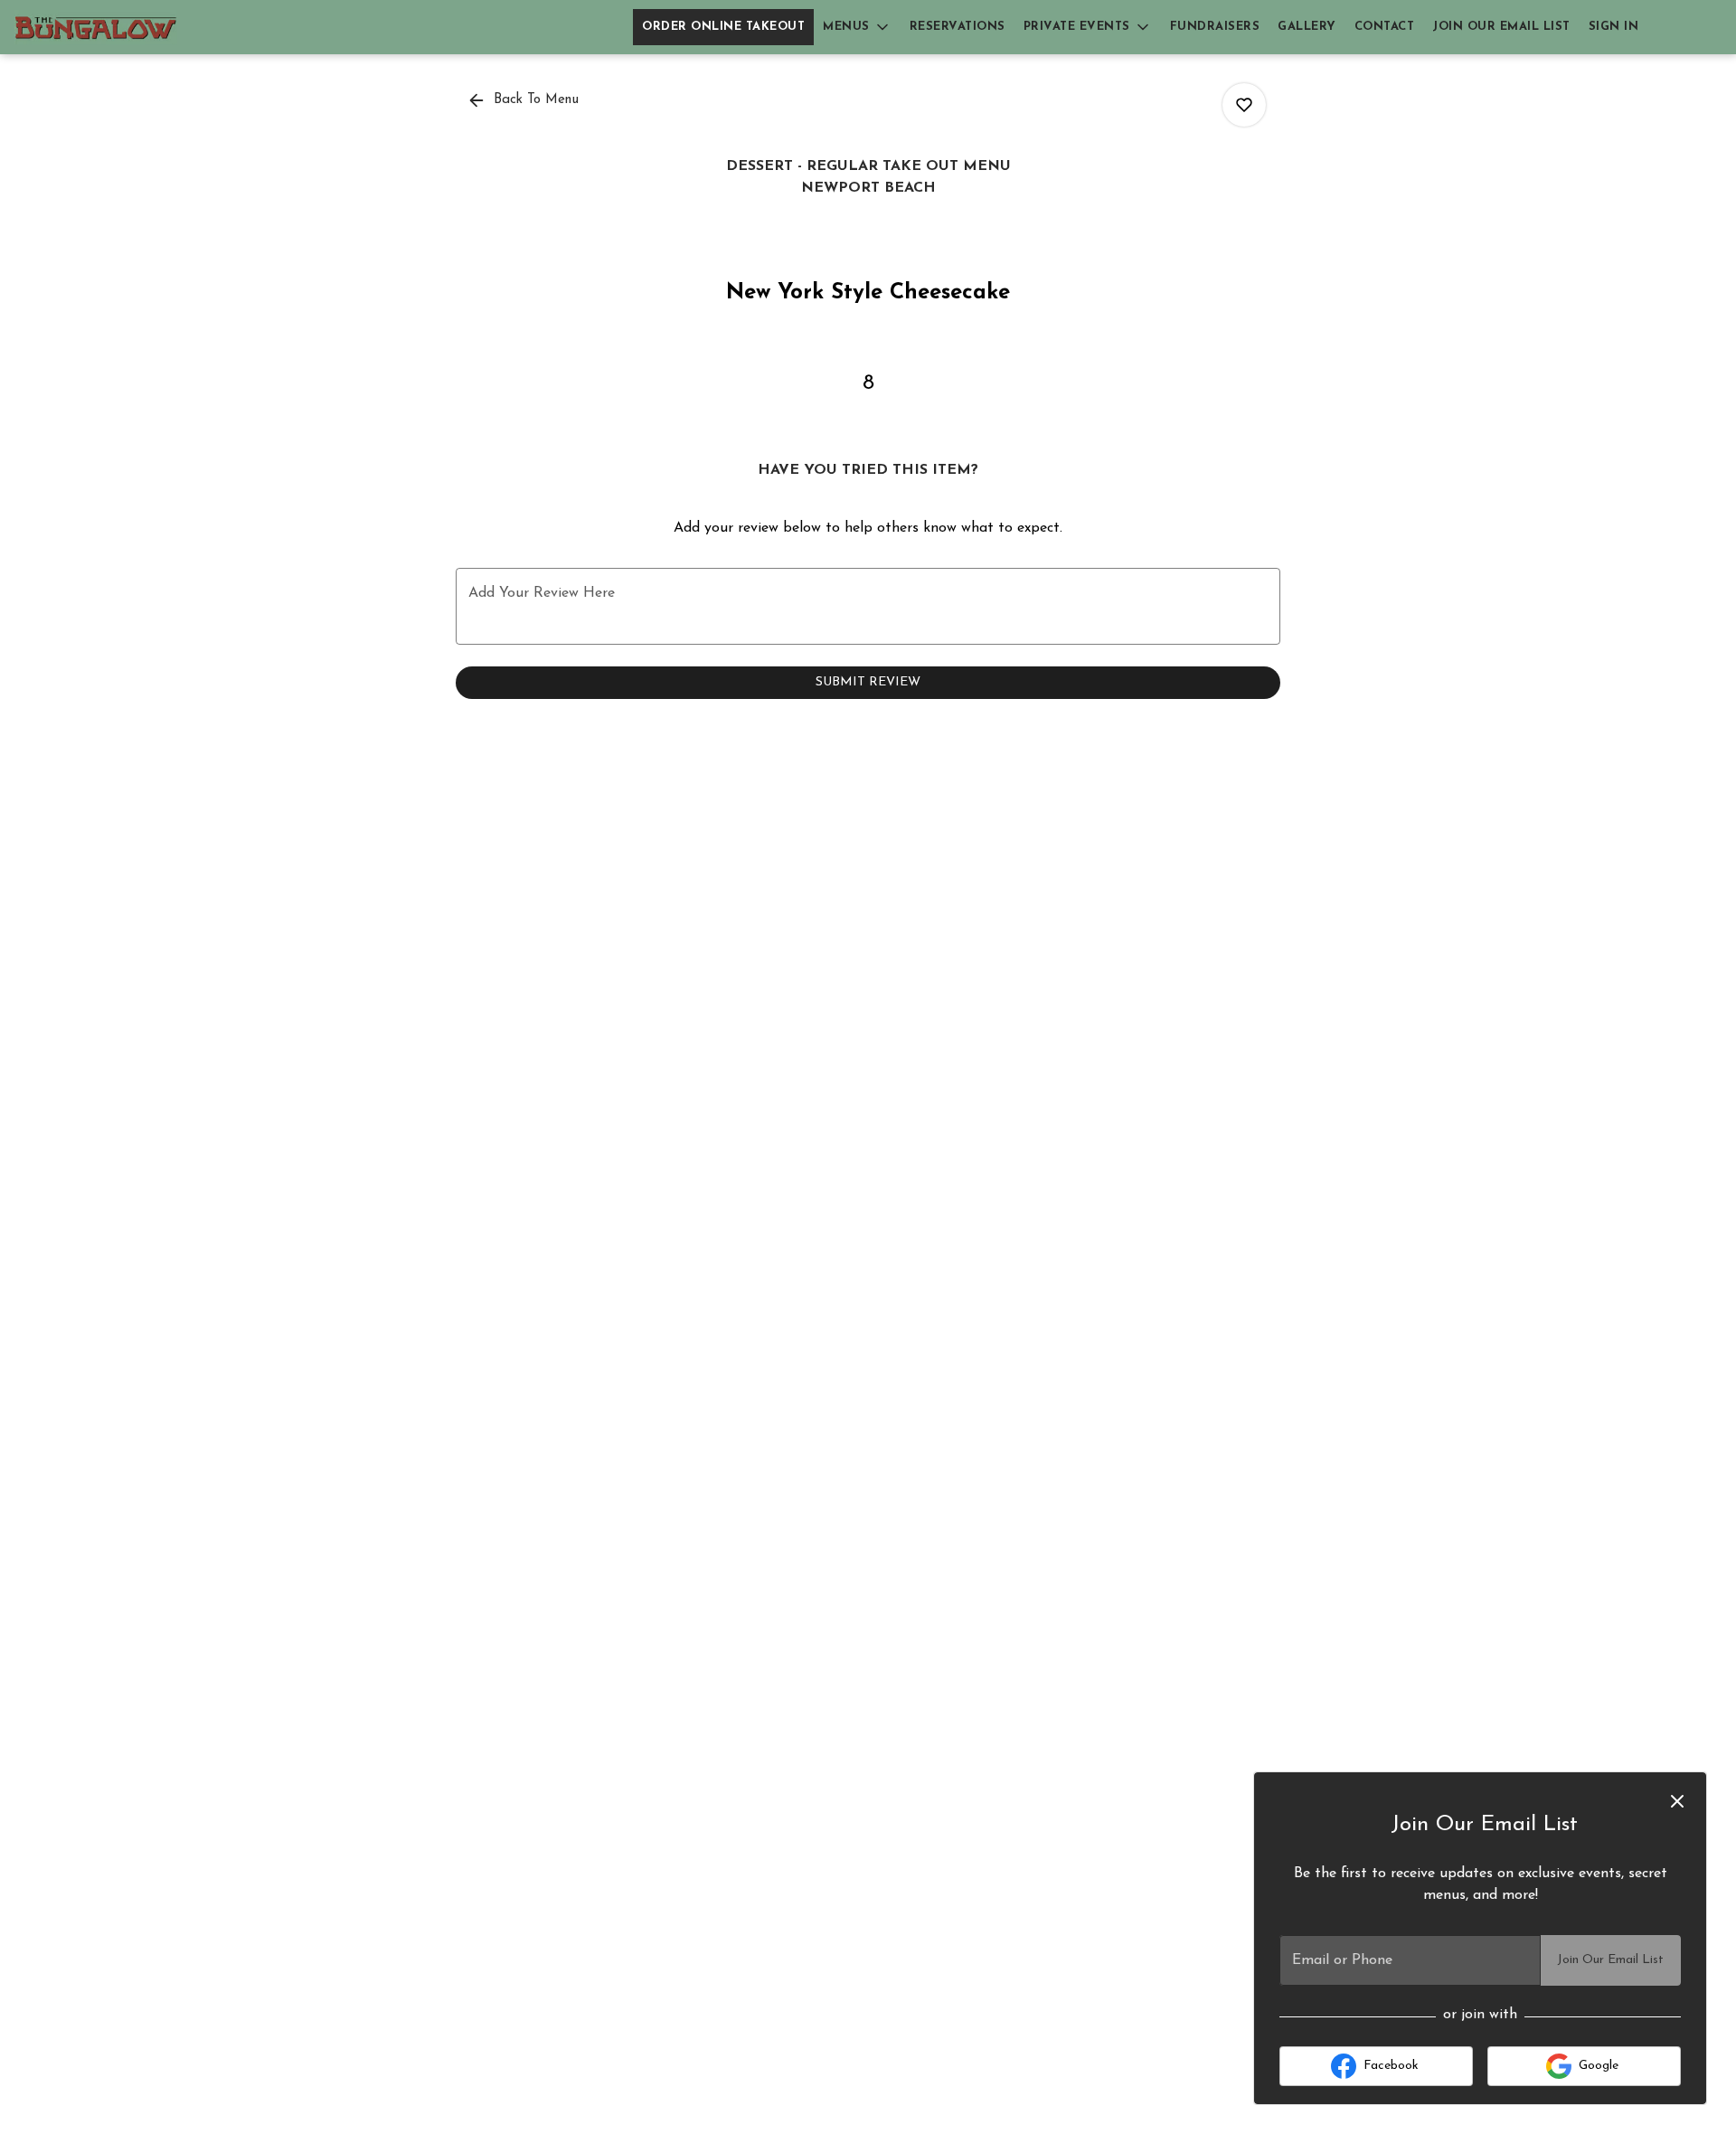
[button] (857, 27)
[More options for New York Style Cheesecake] (1244, 105)
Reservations (958, 27)
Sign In (1614, 27)
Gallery (1307, 27)
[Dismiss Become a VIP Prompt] (1677, 1801)
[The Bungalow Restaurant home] (96, 27)
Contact (1385, 27)
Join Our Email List (1501, 27)
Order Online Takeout (723, 27)
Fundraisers (1215, 27)
